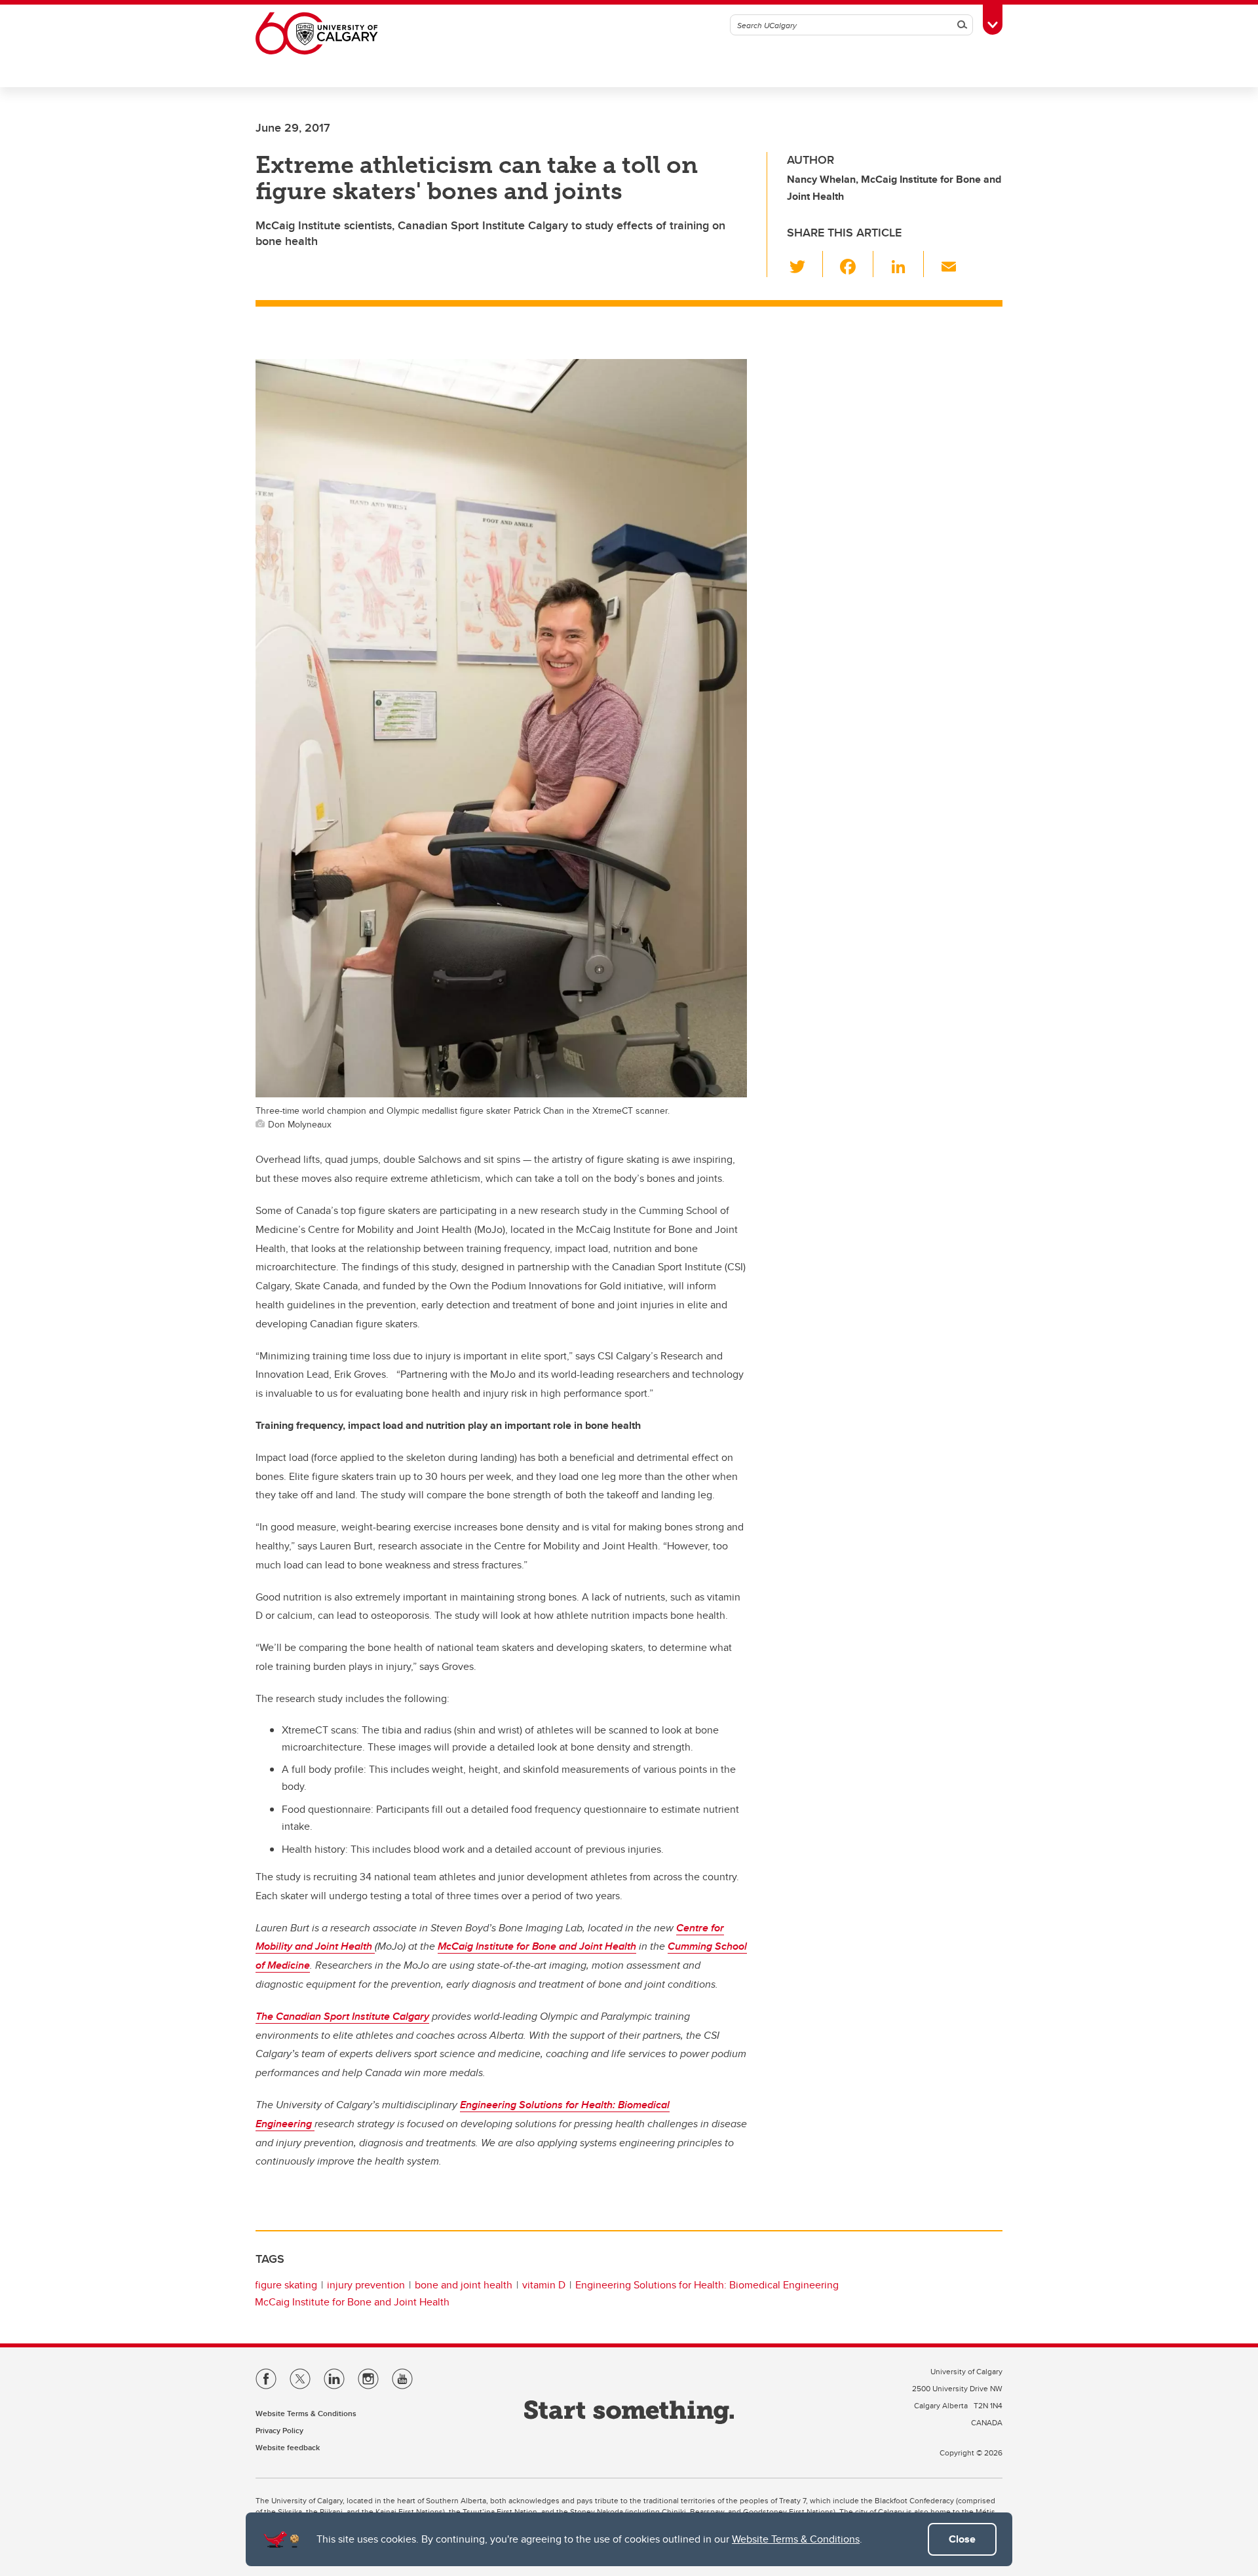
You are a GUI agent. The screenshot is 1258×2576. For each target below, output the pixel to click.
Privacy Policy (279, 2430)
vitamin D (544, 2285)
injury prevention (366, 2285)
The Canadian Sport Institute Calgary (342, 2016)
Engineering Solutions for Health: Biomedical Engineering (707, 2285)
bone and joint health (464, 2285)
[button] (805, 264)
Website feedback (288, 2447)
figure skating (286, 2285)
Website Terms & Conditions (796, 2539)
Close (962, 2539)
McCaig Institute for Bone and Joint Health (537, 1946)
